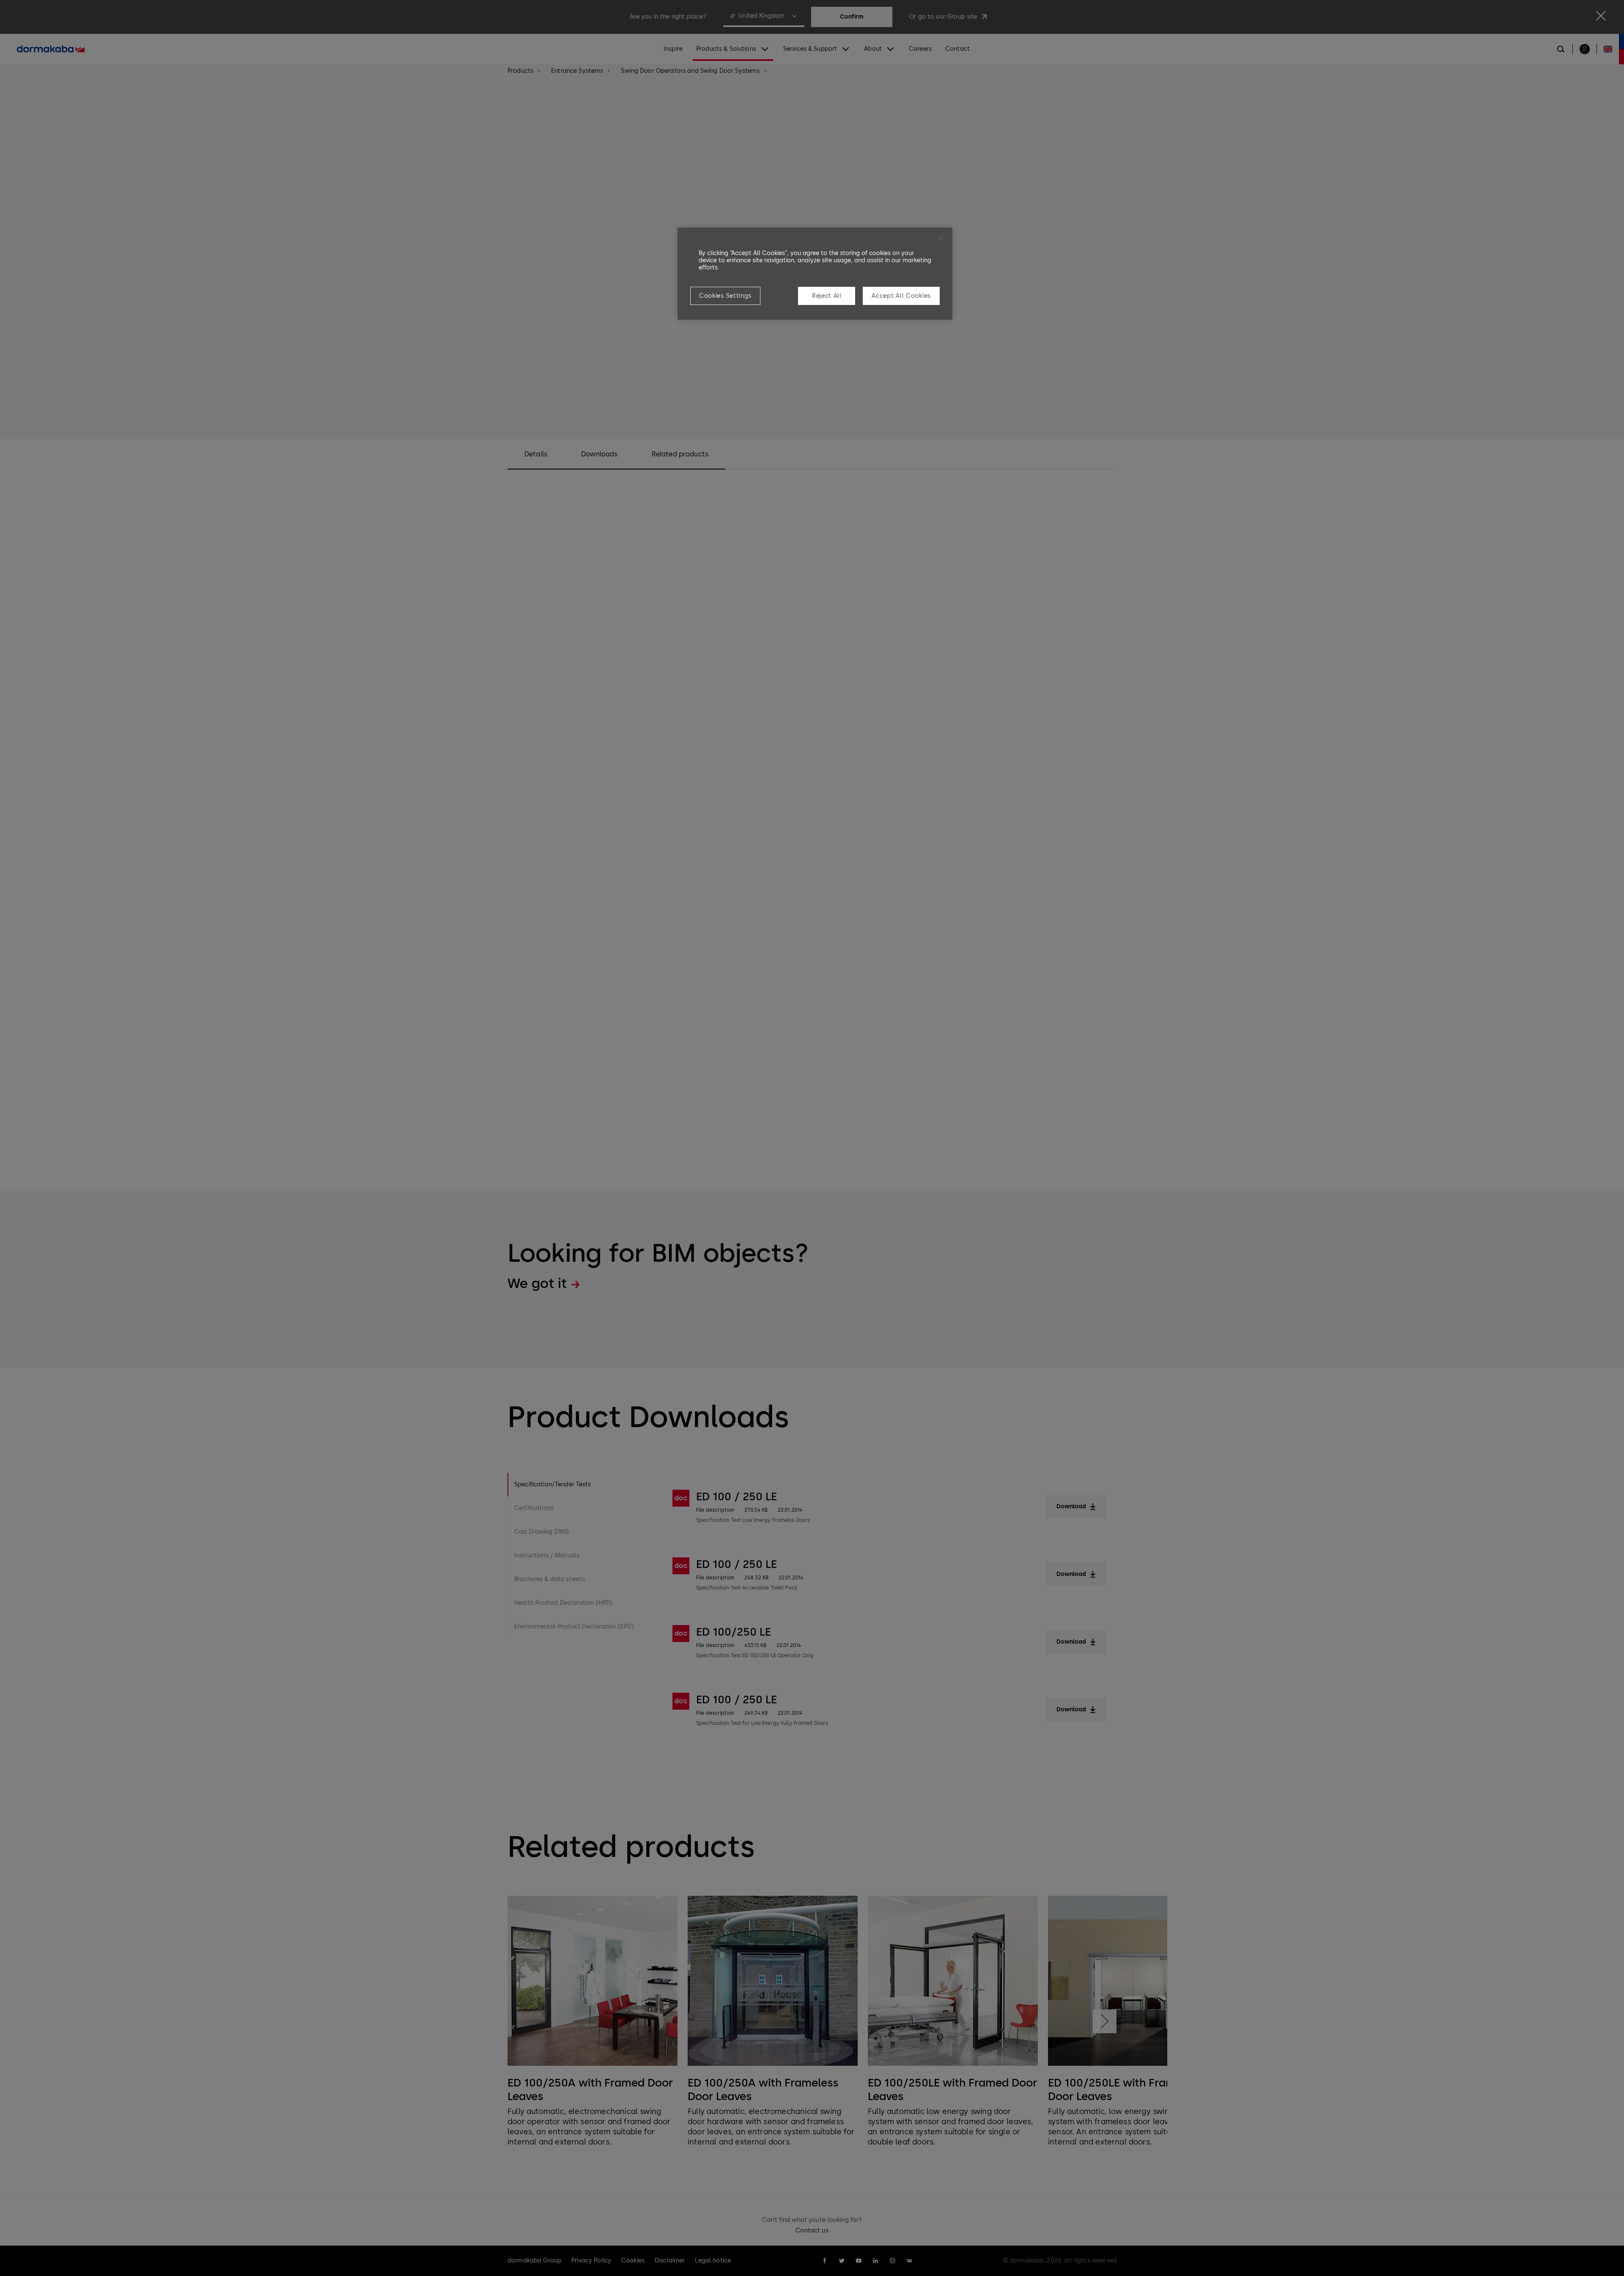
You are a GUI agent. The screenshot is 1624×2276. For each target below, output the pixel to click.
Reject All (827, 296)
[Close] (941, 238)
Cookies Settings (725, 296)
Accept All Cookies (901, 296)
